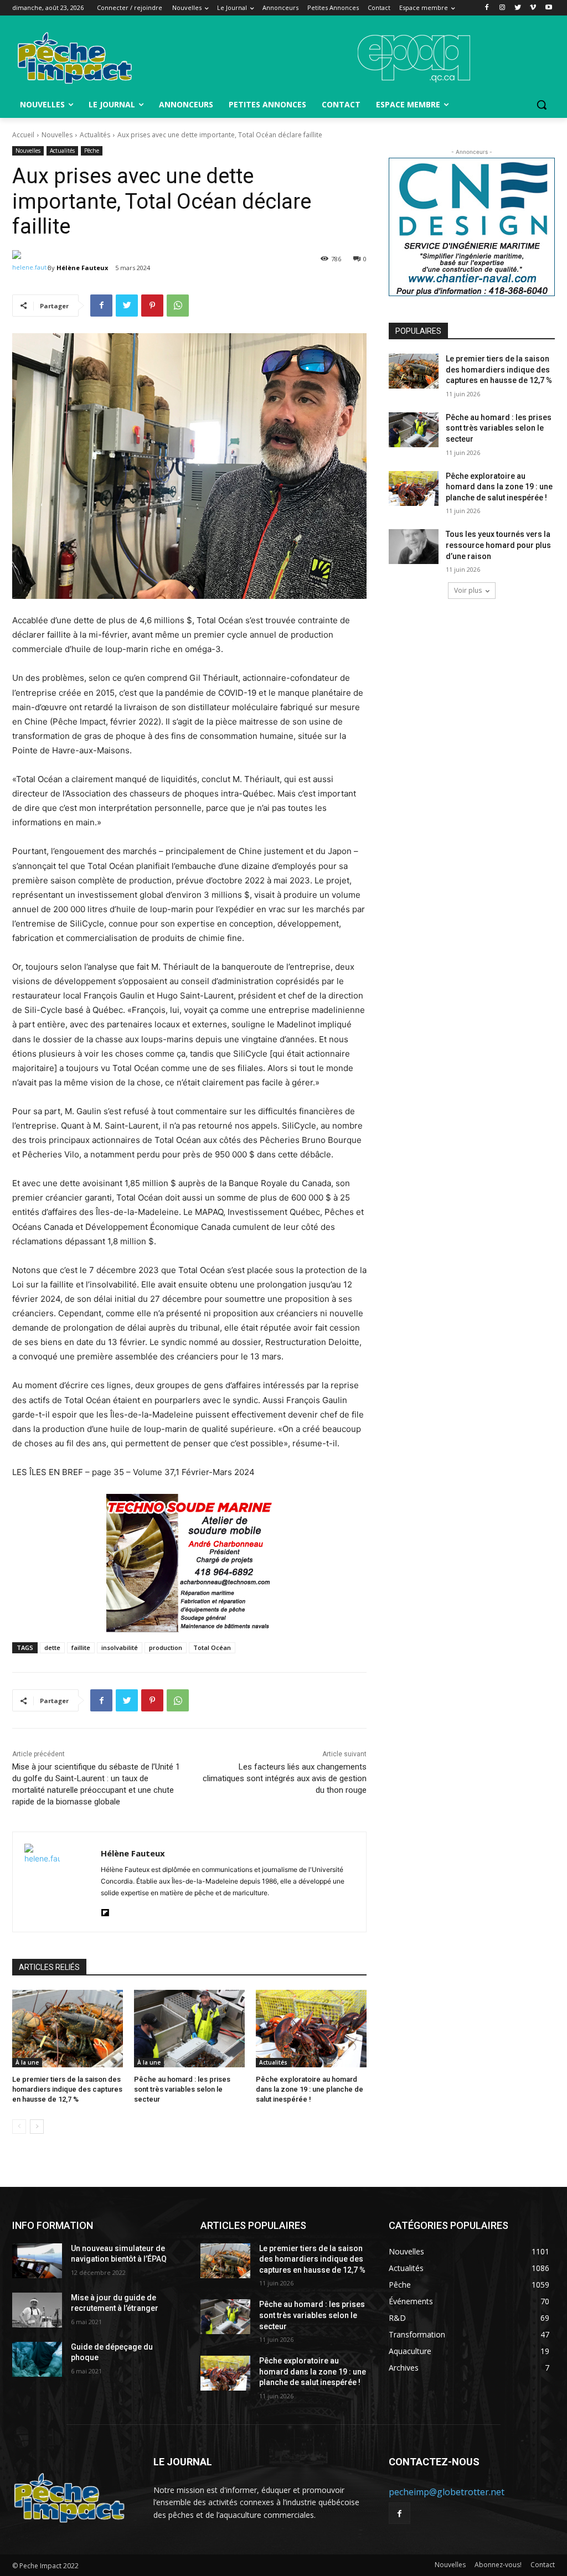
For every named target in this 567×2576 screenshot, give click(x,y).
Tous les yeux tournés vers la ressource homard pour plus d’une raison (498, 545)
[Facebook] (487, 8)
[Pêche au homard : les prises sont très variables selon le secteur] (189, 2029)
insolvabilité (120, 1647)
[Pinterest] (152, 306)
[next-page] (37, 2127)
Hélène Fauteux (82, 268)
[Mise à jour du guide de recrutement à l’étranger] (37, 2310)
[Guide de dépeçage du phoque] (37, 2359)
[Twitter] (518, 8)
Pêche (92, 151)
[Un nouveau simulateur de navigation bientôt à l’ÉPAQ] (37, 2261)
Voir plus (468, 590)
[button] (542, 105)
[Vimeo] (533, 8)
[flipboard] (105, 1910)
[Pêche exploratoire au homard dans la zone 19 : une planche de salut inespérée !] (311, 2029)
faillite (81, 1647)
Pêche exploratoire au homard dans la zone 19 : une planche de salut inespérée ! (310, 2089)
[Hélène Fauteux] (30, 268)
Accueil (23, 135)
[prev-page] (19, 2127)
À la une (27, 2062)
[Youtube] (548, 8)
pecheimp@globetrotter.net (447, 2492)
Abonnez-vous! (498, 2565)
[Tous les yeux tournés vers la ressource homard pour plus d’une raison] (414, 547)
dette (52, 1647)
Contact (543, 2565)
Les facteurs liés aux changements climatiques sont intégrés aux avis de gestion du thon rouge (285, 1778)
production (166, 1647)
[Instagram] (502, 8)
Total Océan (212, 1647)
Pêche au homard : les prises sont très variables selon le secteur (182, 2089)
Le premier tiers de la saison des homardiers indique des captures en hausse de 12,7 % (67, 2089)
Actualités (95, 135)
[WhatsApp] (178, 306)
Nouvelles (57, 135)
